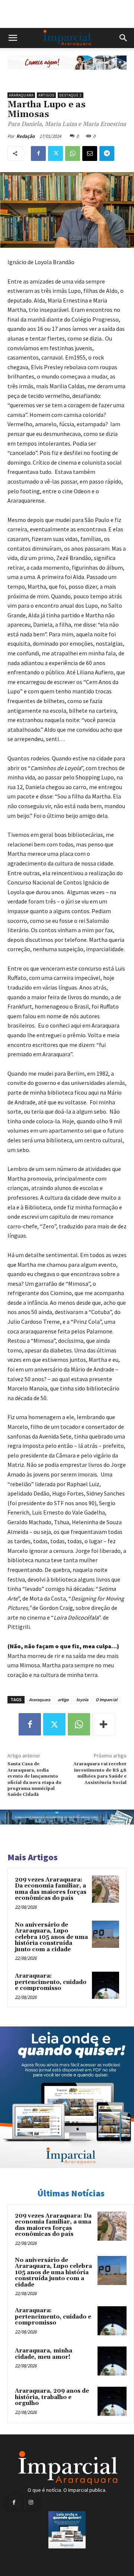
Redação (25, 136)
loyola (82, 1700)
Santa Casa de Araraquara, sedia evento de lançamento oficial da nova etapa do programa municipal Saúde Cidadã (34, 1779)
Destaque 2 (71, 95)
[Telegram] (107, 154)
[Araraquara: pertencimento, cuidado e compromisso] (106, 1985)
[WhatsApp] (73, 154)
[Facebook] (38, 154)
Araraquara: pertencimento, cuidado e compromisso (51, 1982)
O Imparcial (106, 1700)
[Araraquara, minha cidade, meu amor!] (112, 2361)
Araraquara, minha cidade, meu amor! (44, 2354)
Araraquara (21, 95)
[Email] (90, 154)
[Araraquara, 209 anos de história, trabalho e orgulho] (112, 2401)
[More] (104, 1724)
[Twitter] (55, 154)
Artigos (46, 95)
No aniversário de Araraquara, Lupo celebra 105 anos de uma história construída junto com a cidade (51, 1937)
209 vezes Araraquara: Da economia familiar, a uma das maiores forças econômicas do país (51, 1889)
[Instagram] (31, 2502)
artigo (63, 1700)
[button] (13, 38)
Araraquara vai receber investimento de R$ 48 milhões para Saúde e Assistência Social (100, 1773)
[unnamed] (67, 75)
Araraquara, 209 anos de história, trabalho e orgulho (52, 2397)
